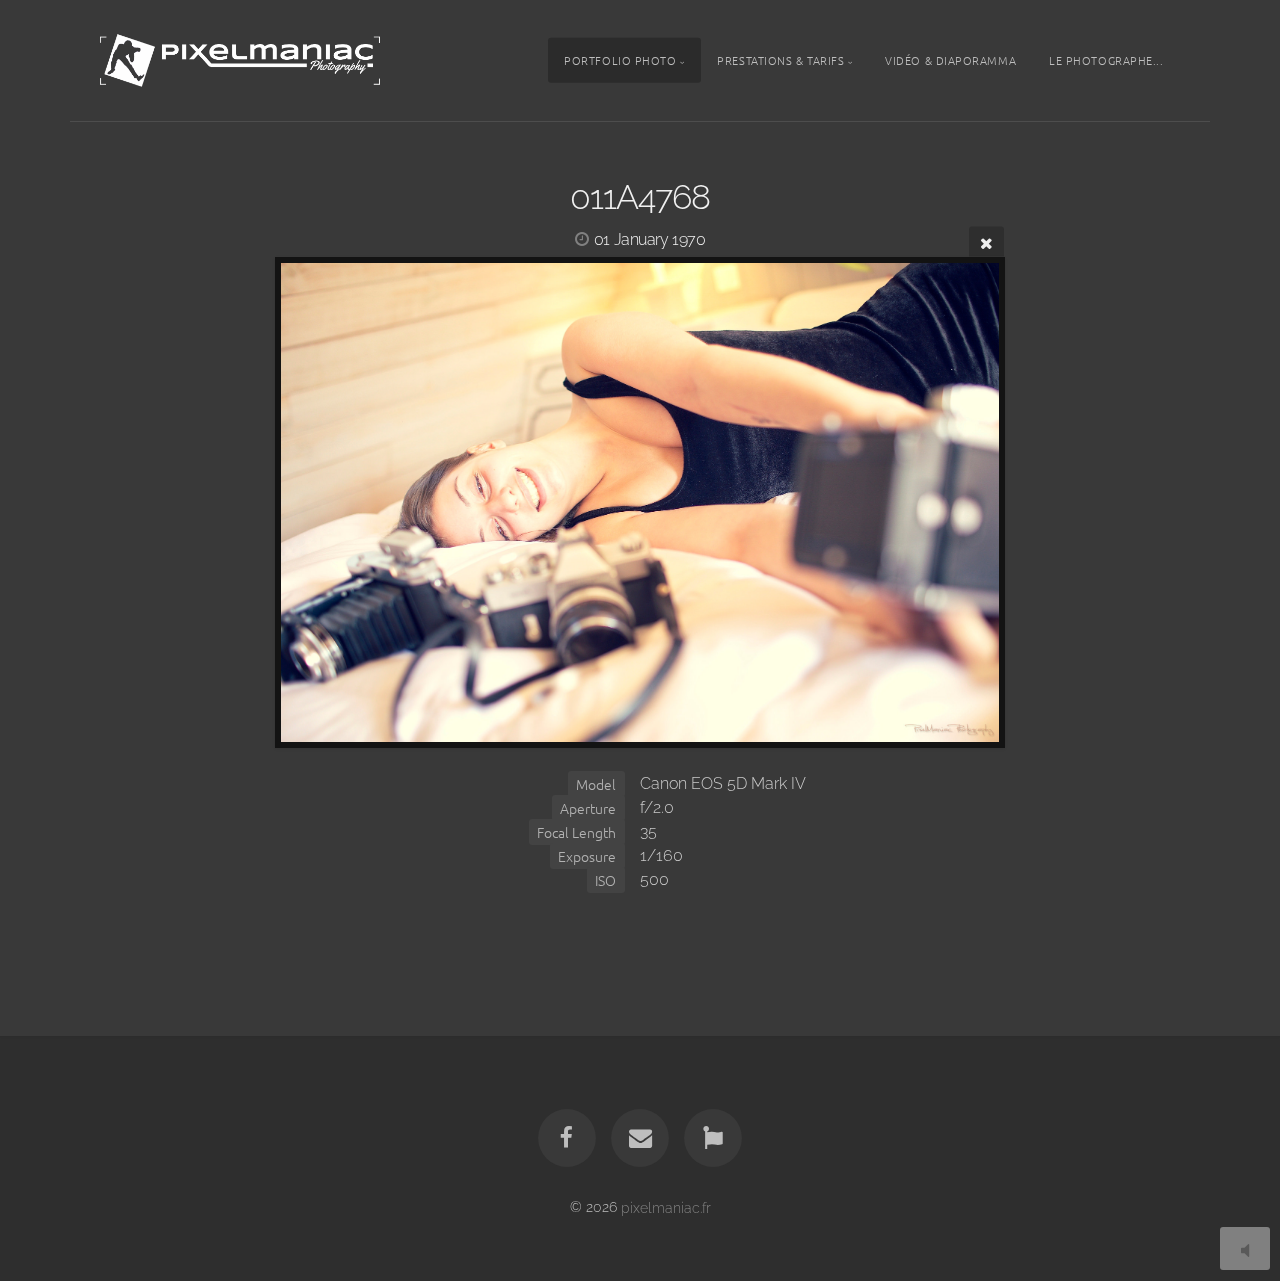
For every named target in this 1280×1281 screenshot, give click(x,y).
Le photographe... (1106, 60)
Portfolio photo (620, 60)
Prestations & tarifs (780, 60)
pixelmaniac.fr (666, 1206)
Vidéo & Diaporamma (950, 60)
